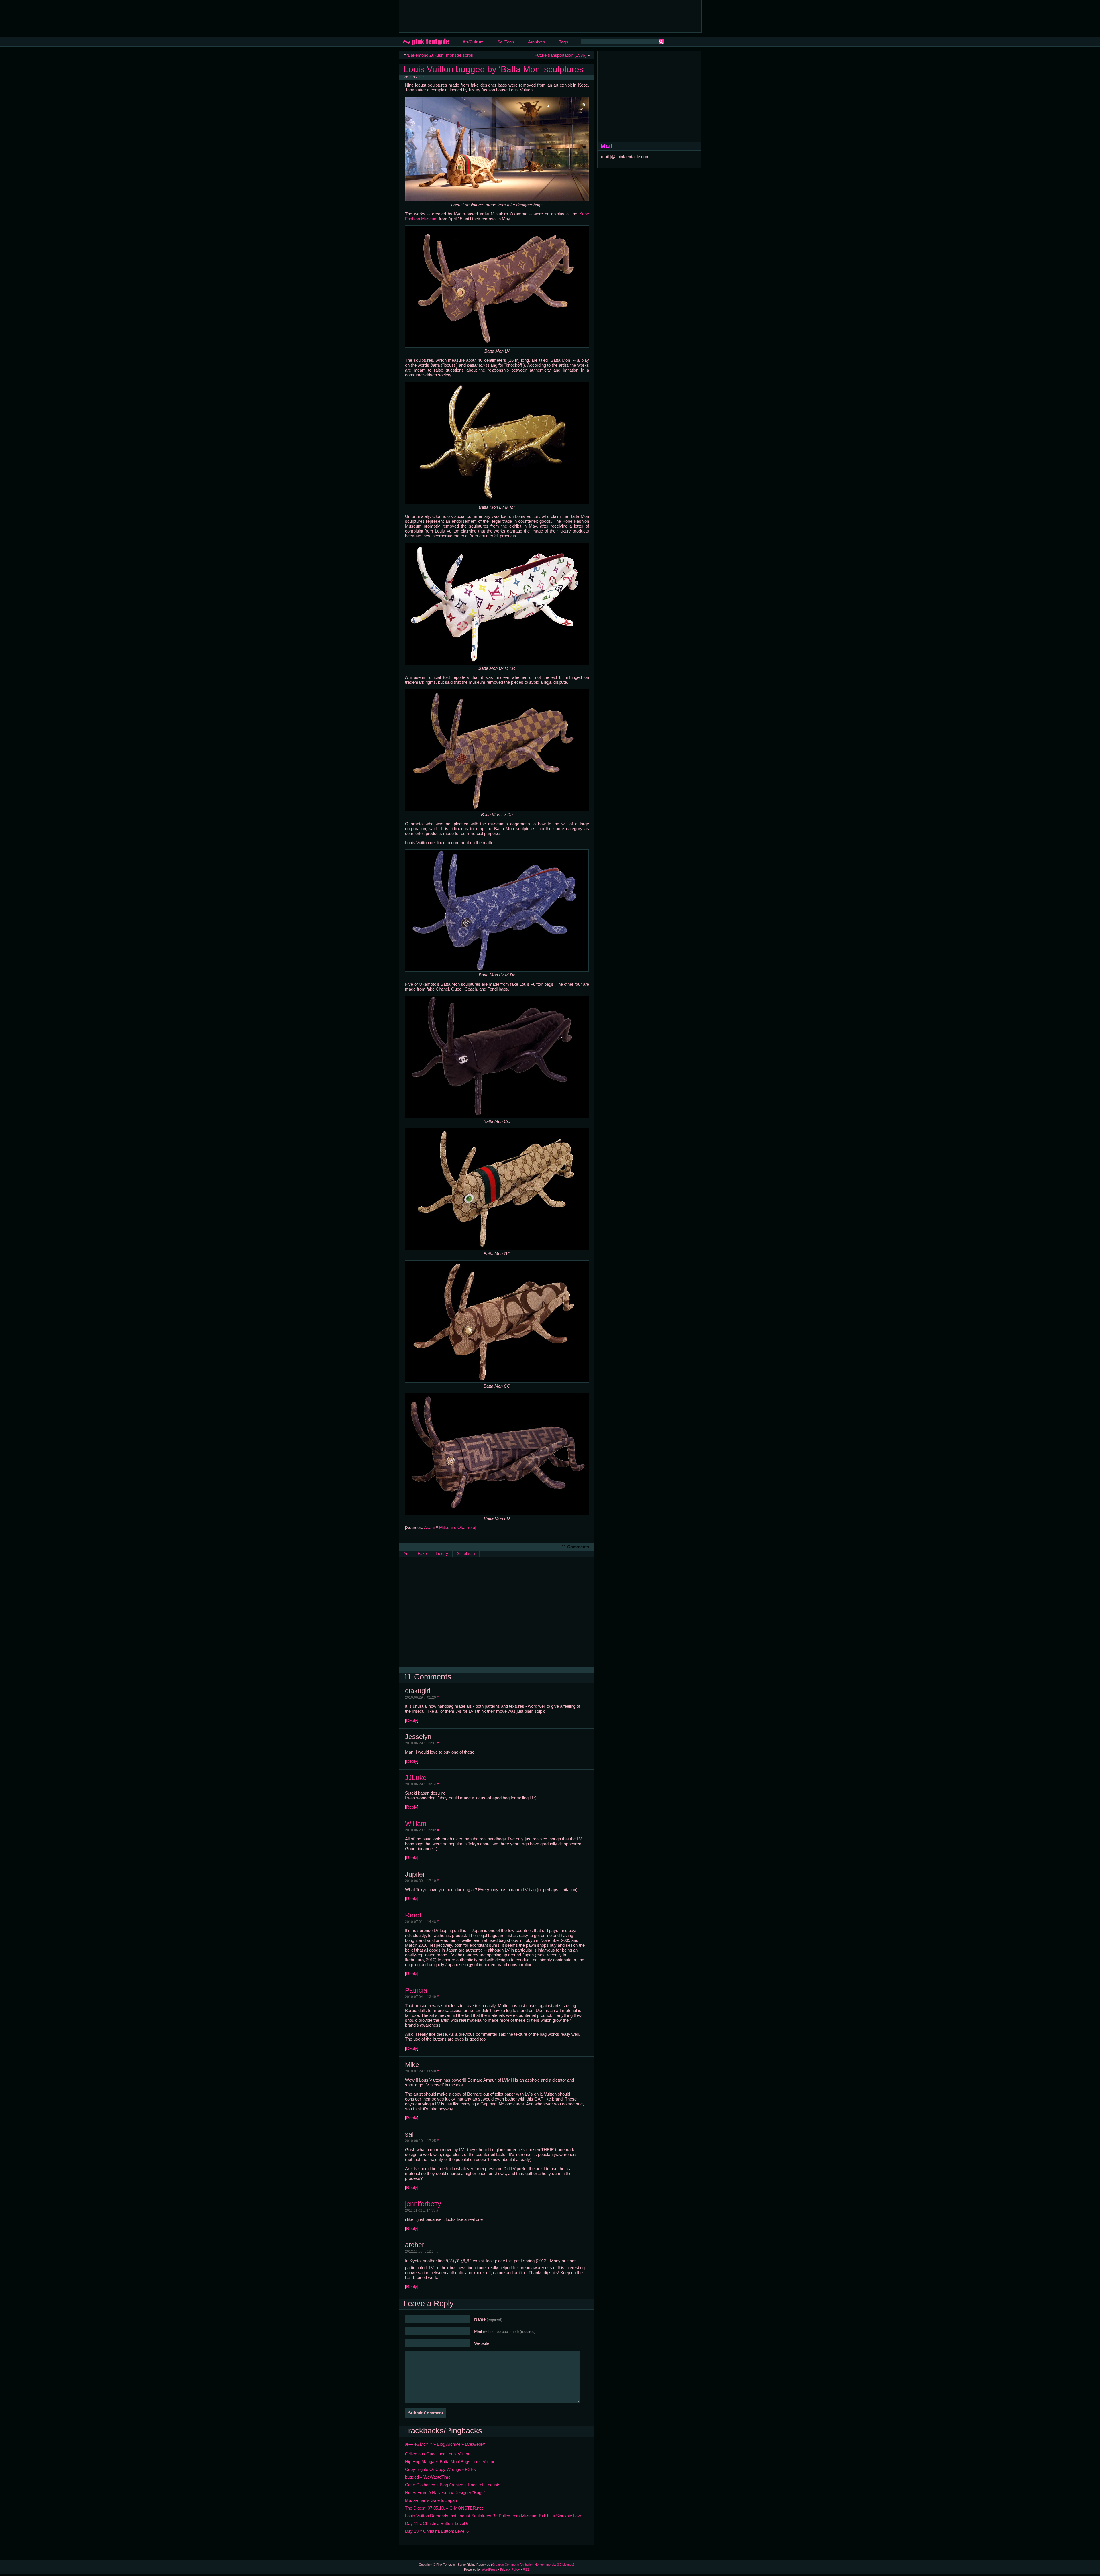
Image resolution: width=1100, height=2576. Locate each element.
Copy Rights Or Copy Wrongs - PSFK (441, 2469)
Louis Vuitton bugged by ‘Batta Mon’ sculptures (494, 69)
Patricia (416, 1990)
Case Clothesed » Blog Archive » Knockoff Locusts (453, 2485)
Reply (412, 1720)
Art (406, 1554)
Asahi (429, 1527)
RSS (526, 2569)
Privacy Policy (510, 2569)
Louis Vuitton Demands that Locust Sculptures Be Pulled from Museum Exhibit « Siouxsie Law (493, 2516)
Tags (564, 42)
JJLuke (416, 1778)
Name (488, 2319)
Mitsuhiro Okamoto (457, 1527)
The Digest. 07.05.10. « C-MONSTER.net (444, 2508)
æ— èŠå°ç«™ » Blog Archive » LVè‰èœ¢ (445, 2444)
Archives (537, 42)
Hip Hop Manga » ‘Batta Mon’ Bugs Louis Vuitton (450, 2462)
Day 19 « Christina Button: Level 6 (437, 2531)
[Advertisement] (508, 16)
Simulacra (466, 1554)
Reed (413, 1915)
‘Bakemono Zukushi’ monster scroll (440, 55)
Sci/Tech (506, 42)
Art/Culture (473, 42)
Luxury (442, 1554)
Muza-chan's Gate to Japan (431, 2500)
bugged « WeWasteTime (428, 2477)
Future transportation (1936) (560, 55)
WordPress (489, 2569)
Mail (505, 2331)
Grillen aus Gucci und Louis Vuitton (438, 2454)
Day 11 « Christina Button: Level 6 (437, 2523)
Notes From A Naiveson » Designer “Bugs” (445, 2493)
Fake (422, 1554)
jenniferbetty (423, 2204)
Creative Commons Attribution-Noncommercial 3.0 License (533, 2565)
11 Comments (575, 1547)
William (416, 1824)
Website (482, 2343)
